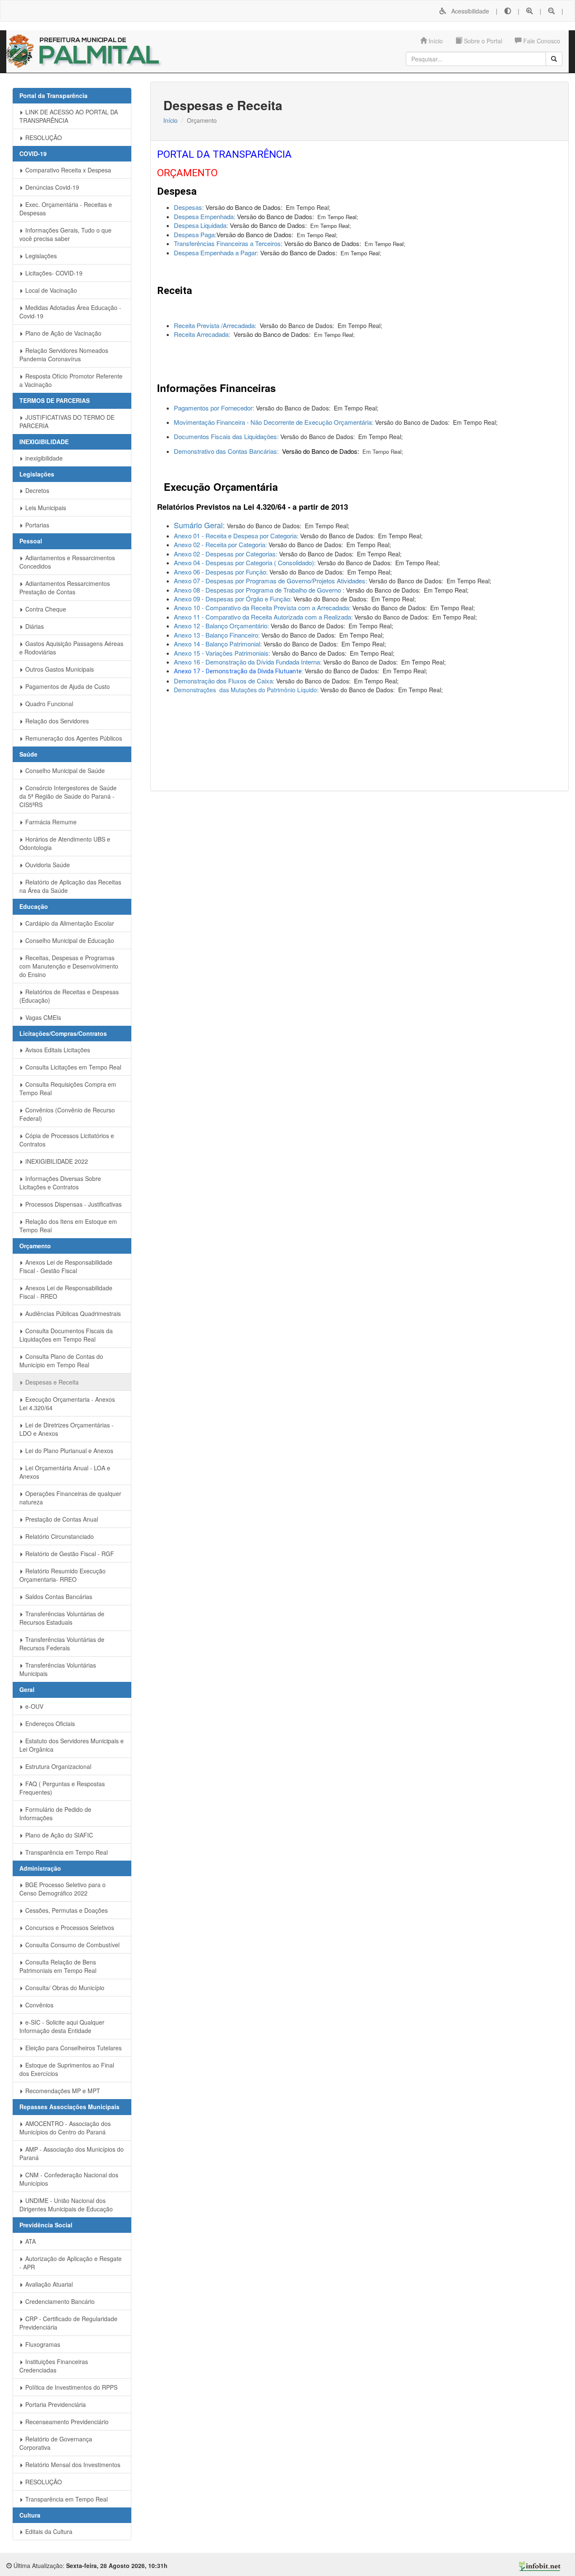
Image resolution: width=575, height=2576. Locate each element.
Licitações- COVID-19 (53, 273)
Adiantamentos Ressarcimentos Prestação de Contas (65, 588)
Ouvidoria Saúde (47, 865)
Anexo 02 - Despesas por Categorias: (226, 554)
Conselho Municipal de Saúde (64, 770)
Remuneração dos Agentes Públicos (73, 738)
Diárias (34, 626)
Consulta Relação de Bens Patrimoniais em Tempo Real (58, 1966)
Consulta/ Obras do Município (64, 1988)
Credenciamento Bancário (59, 2301)
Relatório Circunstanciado (59, 1536)
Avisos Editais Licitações (57, 1050)
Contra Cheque (45, 609)
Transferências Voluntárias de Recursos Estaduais (62, 1618)
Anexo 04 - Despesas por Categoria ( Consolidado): (245, 563)
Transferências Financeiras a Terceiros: (229, 243)
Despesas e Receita (51, 1382)
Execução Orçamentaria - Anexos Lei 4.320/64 (67, 1403)
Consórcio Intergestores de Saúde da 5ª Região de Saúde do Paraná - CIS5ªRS (68, 796)
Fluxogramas (42, 2344)
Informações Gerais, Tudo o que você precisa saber (65, 234)
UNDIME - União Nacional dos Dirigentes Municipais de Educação (66, 2205)
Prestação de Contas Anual (61, 1519)
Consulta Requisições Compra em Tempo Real (68, 1088)
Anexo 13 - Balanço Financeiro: (218, 635)
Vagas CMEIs (42, 1017)
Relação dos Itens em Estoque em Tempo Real (68, 1226)
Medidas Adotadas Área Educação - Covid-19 (70, 312)
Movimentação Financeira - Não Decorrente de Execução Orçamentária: (274, 422)
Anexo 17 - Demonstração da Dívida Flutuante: (239, 671)
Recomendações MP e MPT (62, 2091)
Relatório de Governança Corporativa (56, 2443)
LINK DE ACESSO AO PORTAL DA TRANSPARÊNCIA (69, 116)
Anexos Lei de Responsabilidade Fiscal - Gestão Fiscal (66, 1266)
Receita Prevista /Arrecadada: (216, 325)
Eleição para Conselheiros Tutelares (73, 2048)
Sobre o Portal (482, 41)
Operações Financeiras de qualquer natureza (70, 1498)
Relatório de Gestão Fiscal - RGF (69, 1554)
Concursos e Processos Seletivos (69, 1927)
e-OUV (33, 1706)
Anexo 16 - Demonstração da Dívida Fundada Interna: (248, 662)
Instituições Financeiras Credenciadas (54, 2366)
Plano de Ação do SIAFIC (58, 1835)
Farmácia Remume (50, 822)
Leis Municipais (45, 508)
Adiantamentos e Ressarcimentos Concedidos (67, 562)
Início (435, 41)
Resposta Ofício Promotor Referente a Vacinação (71, 380)
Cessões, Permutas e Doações (66, 1910)
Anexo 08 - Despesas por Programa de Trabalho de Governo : (260, 590)
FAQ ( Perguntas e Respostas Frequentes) (62, 1788)
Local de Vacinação (50, 290)
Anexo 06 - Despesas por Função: (222, 572)
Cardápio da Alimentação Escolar (69, 923)
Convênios (39, 2005)
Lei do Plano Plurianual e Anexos (68, 1451)
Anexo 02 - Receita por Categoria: (221, 544)
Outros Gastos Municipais (59, 669)
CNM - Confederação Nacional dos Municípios (69, 2179)
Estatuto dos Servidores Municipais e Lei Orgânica (72, 1745)
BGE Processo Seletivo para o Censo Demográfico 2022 (63, 1889)
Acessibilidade (468, 11)
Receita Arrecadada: (203, 334)
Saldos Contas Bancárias (58, 1596)
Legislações (40, 256)
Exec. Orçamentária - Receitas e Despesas (66, 209)
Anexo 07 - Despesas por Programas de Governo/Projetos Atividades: (271, 581)
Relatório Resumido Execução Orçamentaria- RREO (63, 1575)
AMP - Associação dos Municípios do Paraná (72, 2153)
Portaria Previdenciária (55, 2404)
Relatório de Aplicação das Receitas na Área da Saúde (70, 886)
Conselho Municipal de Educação (69, 940)
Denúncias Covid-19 (51, 187)
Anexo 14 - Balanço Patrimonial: (219, 644)
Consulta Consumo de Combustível (72, 1945)
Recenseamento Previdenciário (66, 2422)
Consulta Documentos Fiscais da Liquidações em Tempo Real (66, 1335)
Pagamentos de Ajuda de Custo (67, 686)
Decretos (36, 490)
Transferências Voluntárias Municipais (58, 1669)
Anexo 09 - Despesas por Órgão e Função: (234, 599)
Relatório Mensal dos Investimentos (72, 2465)
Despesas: (190, 207)
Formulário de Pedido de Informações (55, 1814)
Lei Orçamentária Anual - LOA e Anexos (65, 1472)
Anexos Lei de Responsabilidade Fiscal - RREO (66, 1292)
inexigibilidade (43, 458)
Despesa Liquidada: (202, 225)
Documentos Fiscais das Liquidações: (227, 436)
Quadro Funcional (48, 704)
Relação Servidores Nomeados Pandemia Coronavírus (64, 355)
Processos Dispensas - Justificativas (73, 1204)
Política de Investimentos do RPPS (71, 2387)
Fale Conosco (541, 41)
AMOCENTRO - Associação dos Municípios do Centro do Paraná (65, 2128)
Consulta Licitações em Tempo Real (72, 1067)
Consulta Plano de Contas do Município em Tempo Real (61, 1361)
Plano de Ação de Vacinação (63, 333)
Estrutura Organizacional (57, 1766)
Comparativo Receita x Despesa (67, 170)
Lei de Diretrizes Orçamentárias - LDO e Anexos (67, 1429)
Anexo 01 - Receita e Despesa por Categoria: (237, 536)
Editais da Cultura (48, 2531)
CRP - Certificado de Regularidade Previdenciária (68, 2323)
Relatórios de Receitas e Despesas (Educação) (69, 996)
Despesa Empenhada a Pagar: (216, 253)
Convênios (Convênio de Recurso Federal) (67, 1114)
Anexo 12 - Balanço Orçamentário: (221, 626)
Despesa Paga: (195, 234)
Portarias (36, 525)
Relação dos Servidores (56, 721)
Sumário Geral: (200, 525)
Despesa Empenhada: (205, 216)
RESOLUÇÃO (43, 138)
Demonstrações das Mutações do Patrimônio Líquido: (246, 690)
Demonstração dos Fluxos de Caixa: (224, 681)
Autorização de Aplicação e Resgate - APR (71, 2263)
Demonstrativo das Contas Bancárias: (227, 451)
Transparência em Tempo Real (66, 1852)
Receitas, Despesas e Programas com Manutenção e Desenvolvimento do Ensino (69, 966)
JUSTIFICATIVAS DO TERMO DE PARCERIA (67, 421)
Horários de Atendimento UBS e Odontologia (65, 843)
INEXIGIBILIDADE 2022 (56, 1161)
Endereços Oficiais (49, 1724)
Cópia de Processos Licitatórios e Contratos (67, 1140)
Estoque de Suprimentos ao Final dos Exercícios (67, 2069)
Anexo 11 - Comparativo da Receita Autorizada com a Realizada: (264, 617)
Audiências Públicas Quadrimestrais (72, 1313)
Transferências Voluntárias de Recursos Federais (62, 1644)
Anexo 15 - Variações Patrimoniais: (223, 653)
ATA (30, 2241)
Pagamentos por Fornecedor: (215, 408)
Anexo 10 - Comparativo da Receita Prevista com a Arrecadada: (263, 608)
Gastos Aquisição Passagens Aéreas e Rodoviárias (71, 648)
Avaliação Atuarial (48, 2284)
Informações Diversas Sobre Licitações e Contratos (60, 1183)
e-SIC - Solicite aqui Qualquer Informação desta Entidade (62, 2026)
